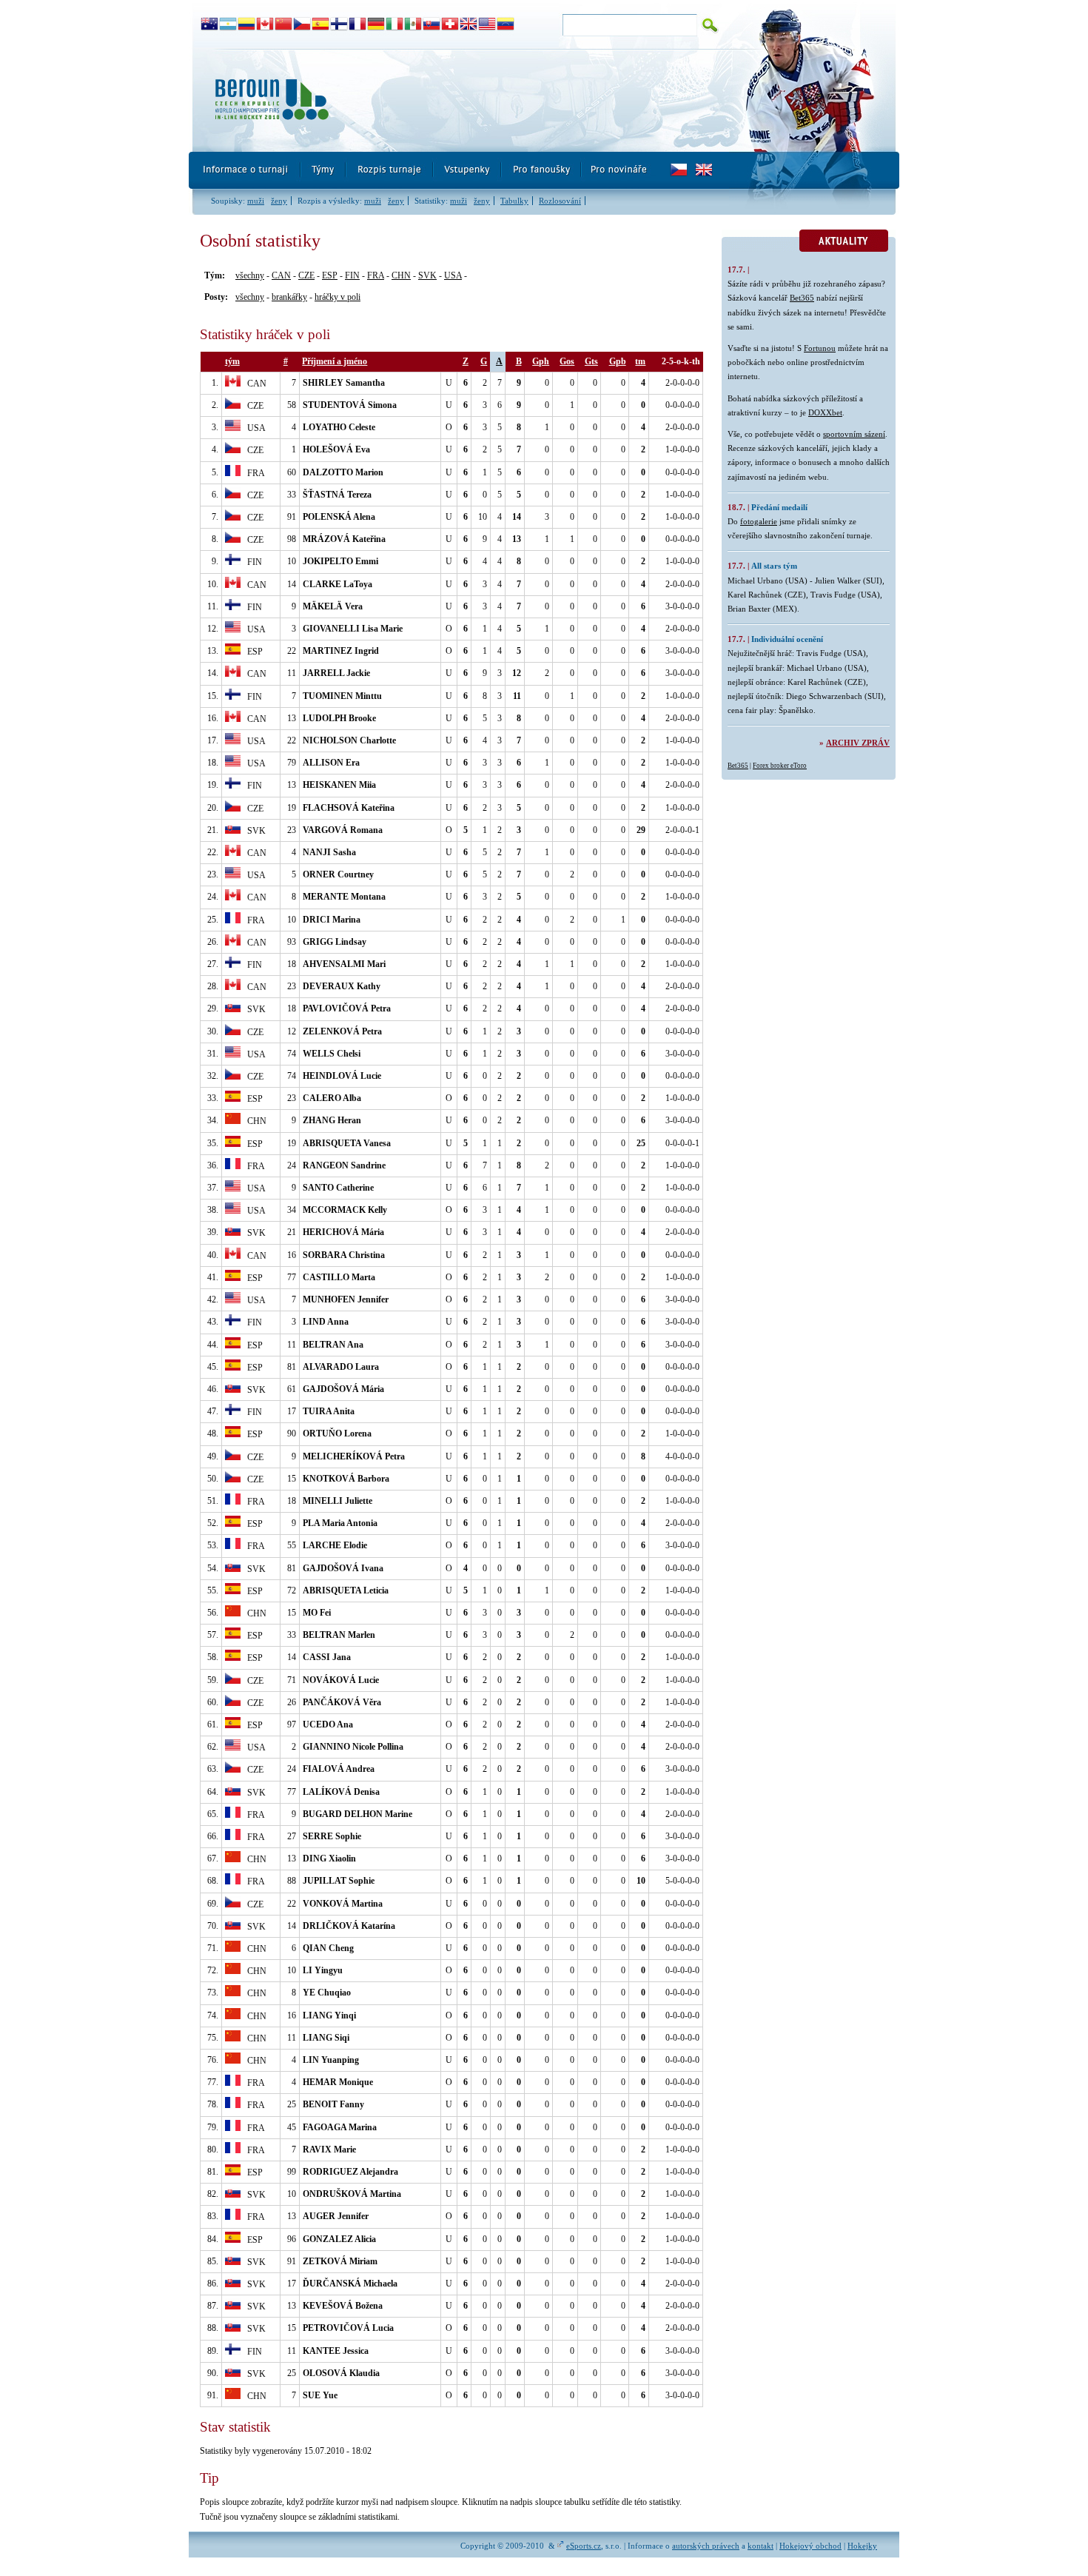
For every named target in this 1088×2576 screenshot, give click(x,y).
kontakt (760, 2546)
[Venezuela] (506, 24)
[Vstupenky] (468, 170)
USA (453, 275)
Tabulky (514, 201)
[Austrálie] (210, 24)
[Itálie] (395, 24)
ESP (330, 275)
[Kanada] (265, 24)
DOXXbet (825, 412)
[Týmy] (324, 170)
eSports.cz (584, 2546)
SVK (427, 275)
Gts (591, 361)
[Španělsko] (321, 24)
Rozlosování (560, 201)
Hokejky (862, 2546)
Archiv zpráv (858, 743)
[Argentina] (228, 24)
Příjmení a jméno (335, 361)
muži (256, 201)
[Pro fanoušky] (542, 170)
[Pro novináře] (618, 170)
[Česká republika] (302, 24)
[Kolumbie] (247, 24)
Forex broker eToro (780, 766)
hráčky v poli (338, 297)
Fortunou (820, 348)
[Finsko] (339, 24)
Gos (567, 361)
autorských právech (706, 2546)
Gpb (618, 361)
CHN (401, 275)
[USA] (487, 24)
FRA (376, 275)
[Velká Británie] (469, 24)
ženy (279, 201)
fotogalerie (759, 521)
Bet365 (802, 298)
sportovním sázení (854, 434)
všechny (250, 275)
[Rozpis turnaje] (390, 170)
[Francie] (358, 24)
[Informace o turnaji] (245, 170)
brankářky (289, 297)
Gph (541, 361)
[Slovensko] (432, 24)
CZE (306, 275)
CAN (281, 275)
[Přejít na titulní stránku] (459, 100)
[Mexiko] (413, 24)
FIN (352, 275)
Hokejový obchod (810, 2546)
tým (232, 361)
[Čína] (284, 24)
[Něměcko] (376, 24)
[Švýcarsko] (450, 24)
